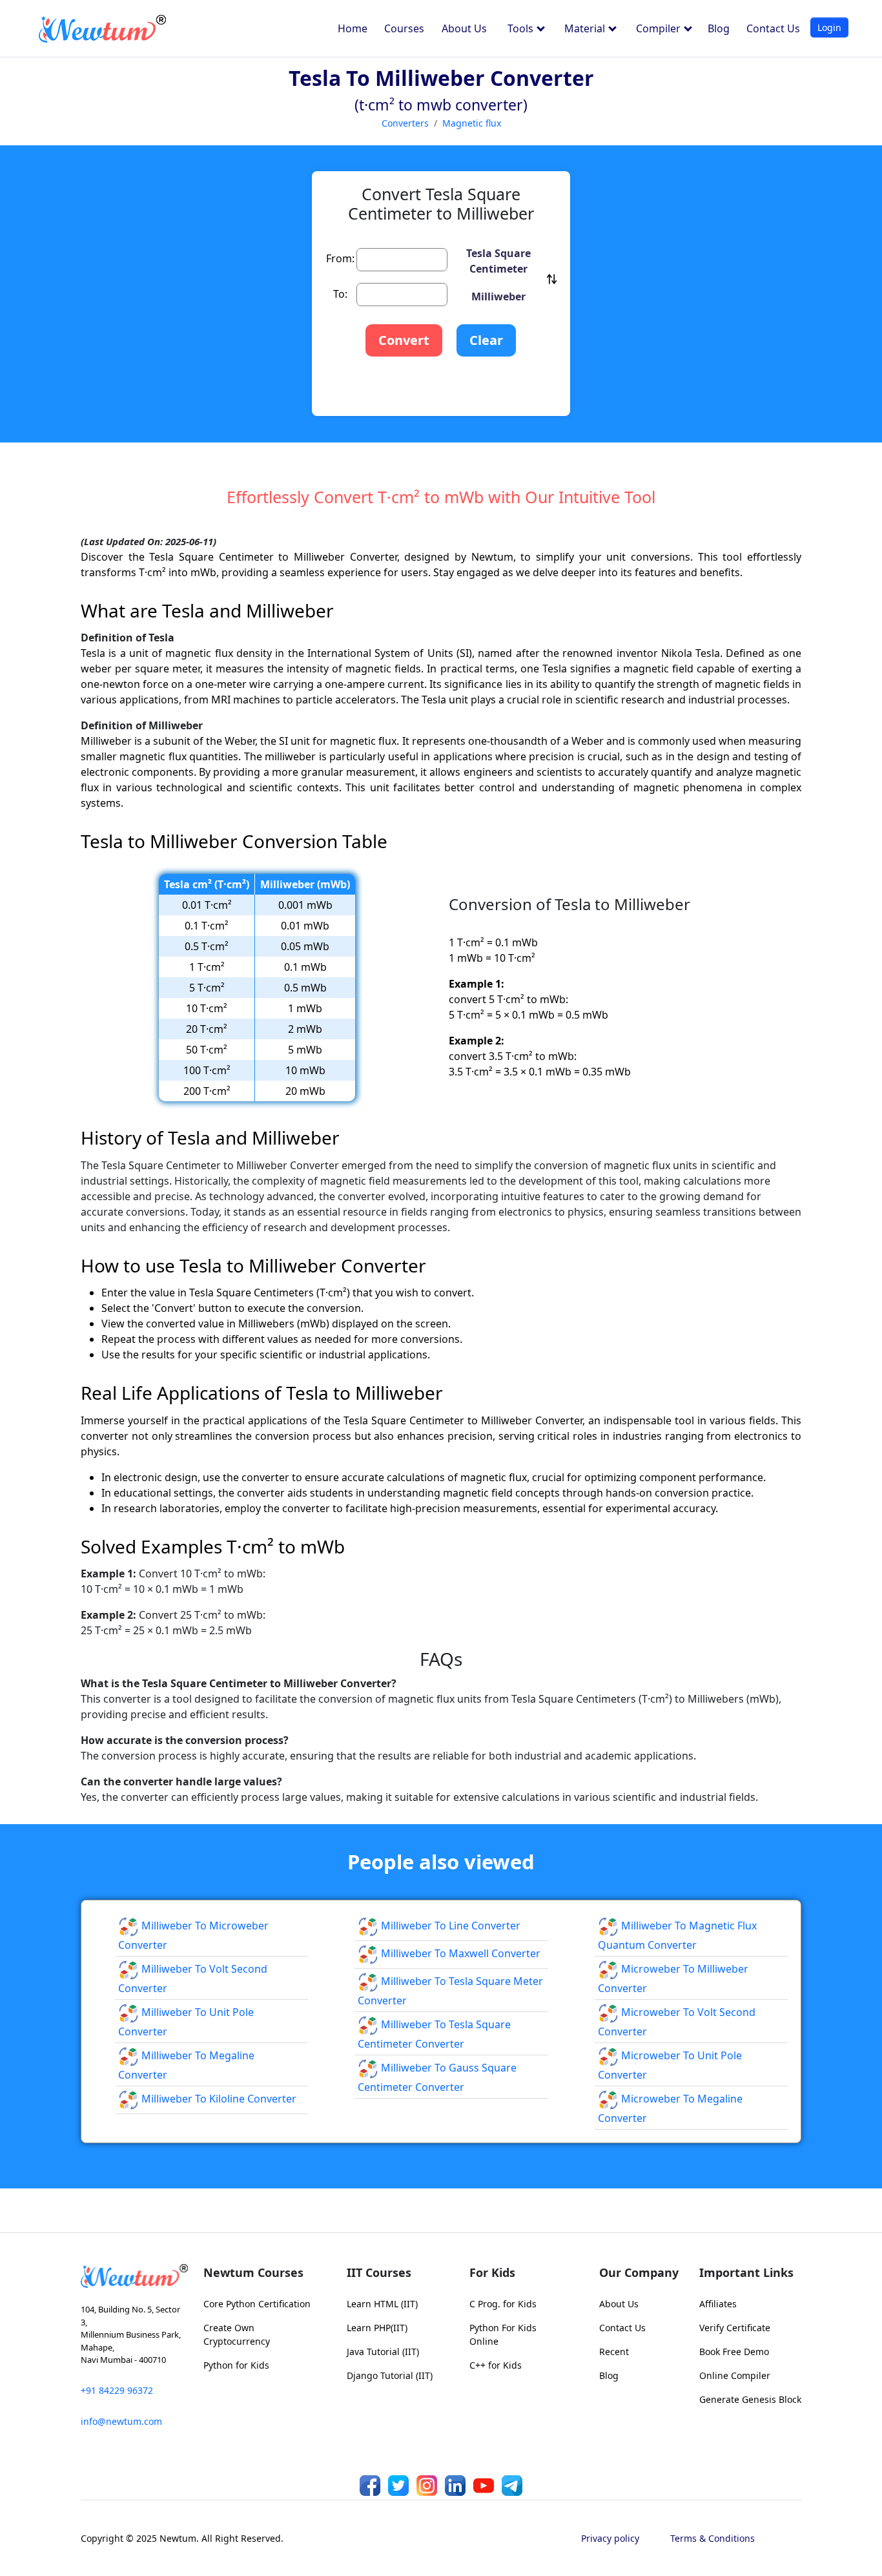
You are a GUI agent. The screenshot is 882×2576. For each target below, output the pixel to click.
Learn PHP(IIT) (377, 2328)
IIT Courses (379, 2272)
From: (340, 258)
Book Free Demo (734, 2352)
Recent (614, 2352)
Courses (404, 28)
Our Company (639, 2272)
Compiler (660, 28)
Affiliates (718, 2304)
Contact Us (773, 28)
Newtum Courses (253, 2272)
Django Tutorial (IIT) (390, 2375)
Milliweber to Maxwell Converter (459, 1953)
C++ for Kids (496, 2365)
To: (340, 294)
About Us (464, 28)
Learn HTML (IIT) (382, 2304)
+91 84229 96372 (117, 2390)
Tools (522, 28)
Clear (486, 340)
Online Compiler (735, 2375)
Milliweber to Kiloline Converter (218, 2099)
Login (829, 27)
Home (353, 28)
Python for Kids (236, 2365)
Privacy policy (610, 2538)
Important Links (746, 2272)
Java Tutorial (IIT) (383, 2352)
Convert (404, 340)
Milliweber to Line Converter (449, 1926)
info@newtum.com (121, 2421)
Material (586, 28)
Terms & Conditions (713, 2538)
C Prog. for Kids (503, 2304)
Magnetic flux (472, 123)
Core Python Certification (257, 2304)
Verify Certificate (735, 2328)
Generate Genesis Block (750, 2399)
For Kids (492, 2272)
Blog (719, 28)
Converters (405, 123)
